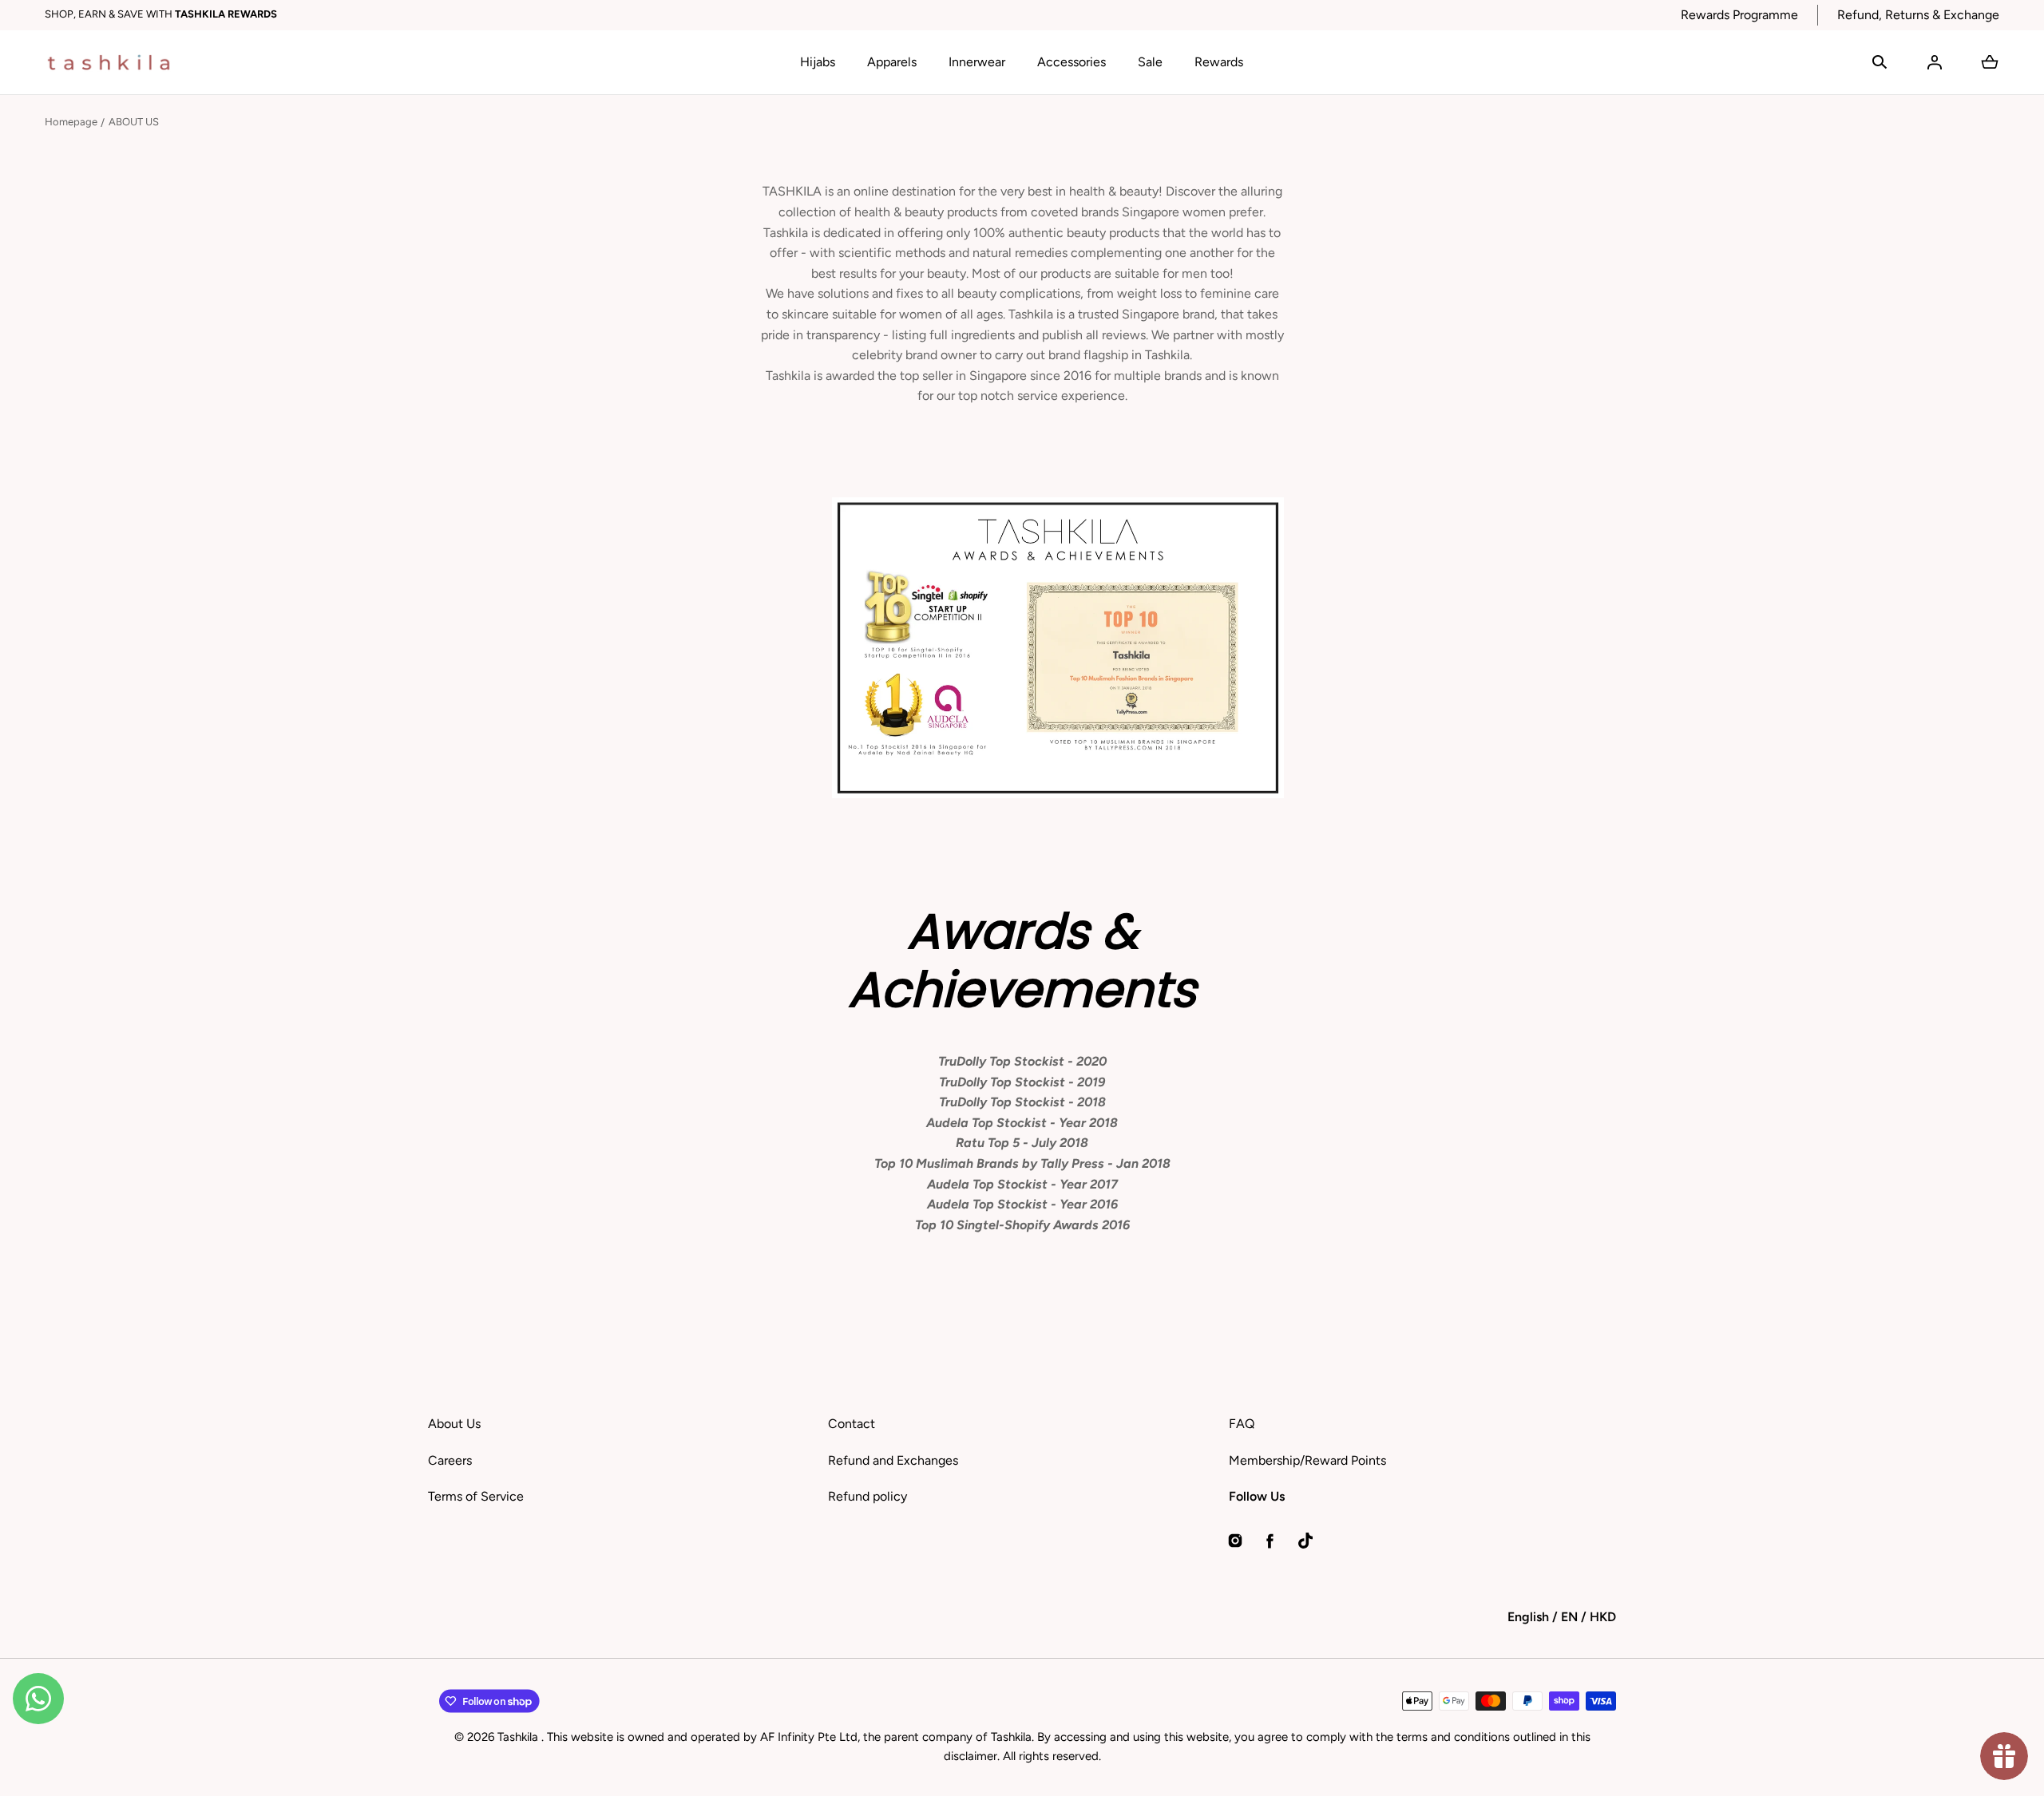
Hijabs (818, 62)
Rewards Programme (1739, 15)
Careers (450, 1460)
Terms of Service (476, 1496)
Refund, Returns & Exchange (1918, 15)
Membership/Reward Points (1307, 1460)
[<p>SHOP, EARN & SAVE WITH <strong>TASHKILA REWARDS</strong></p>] (853, 15)
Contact (852, 1424)
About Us (454, 1424)
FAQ (1242, 1424)
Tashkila (519, 1737)
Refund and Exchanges (893, 1460)
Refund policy (868, 1496)
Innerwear (977, 62)
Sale (1150, 62)
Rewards (1219, 62)
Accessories (1072, 62)
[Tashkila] (109, 62)
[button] (1880, 62)
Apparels (892, 62)
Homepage (71, 122)
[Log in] (1935, 62)
